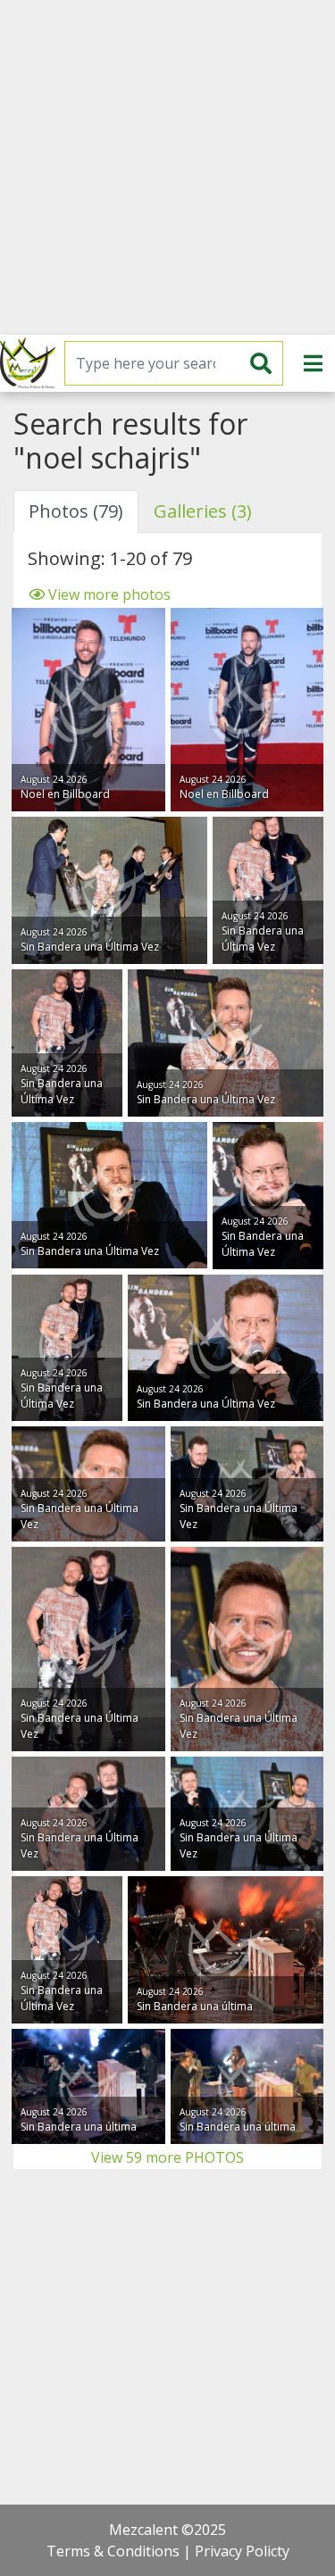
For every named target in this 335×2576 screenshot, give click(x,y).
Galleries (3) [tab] (203, 511)
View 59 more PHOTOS (167, 2157)
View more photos (108, 594)
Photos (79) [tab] (76, 511)
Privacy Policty (242, 2551)
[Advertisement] (167, 167)
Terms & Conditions (113, 2551)
